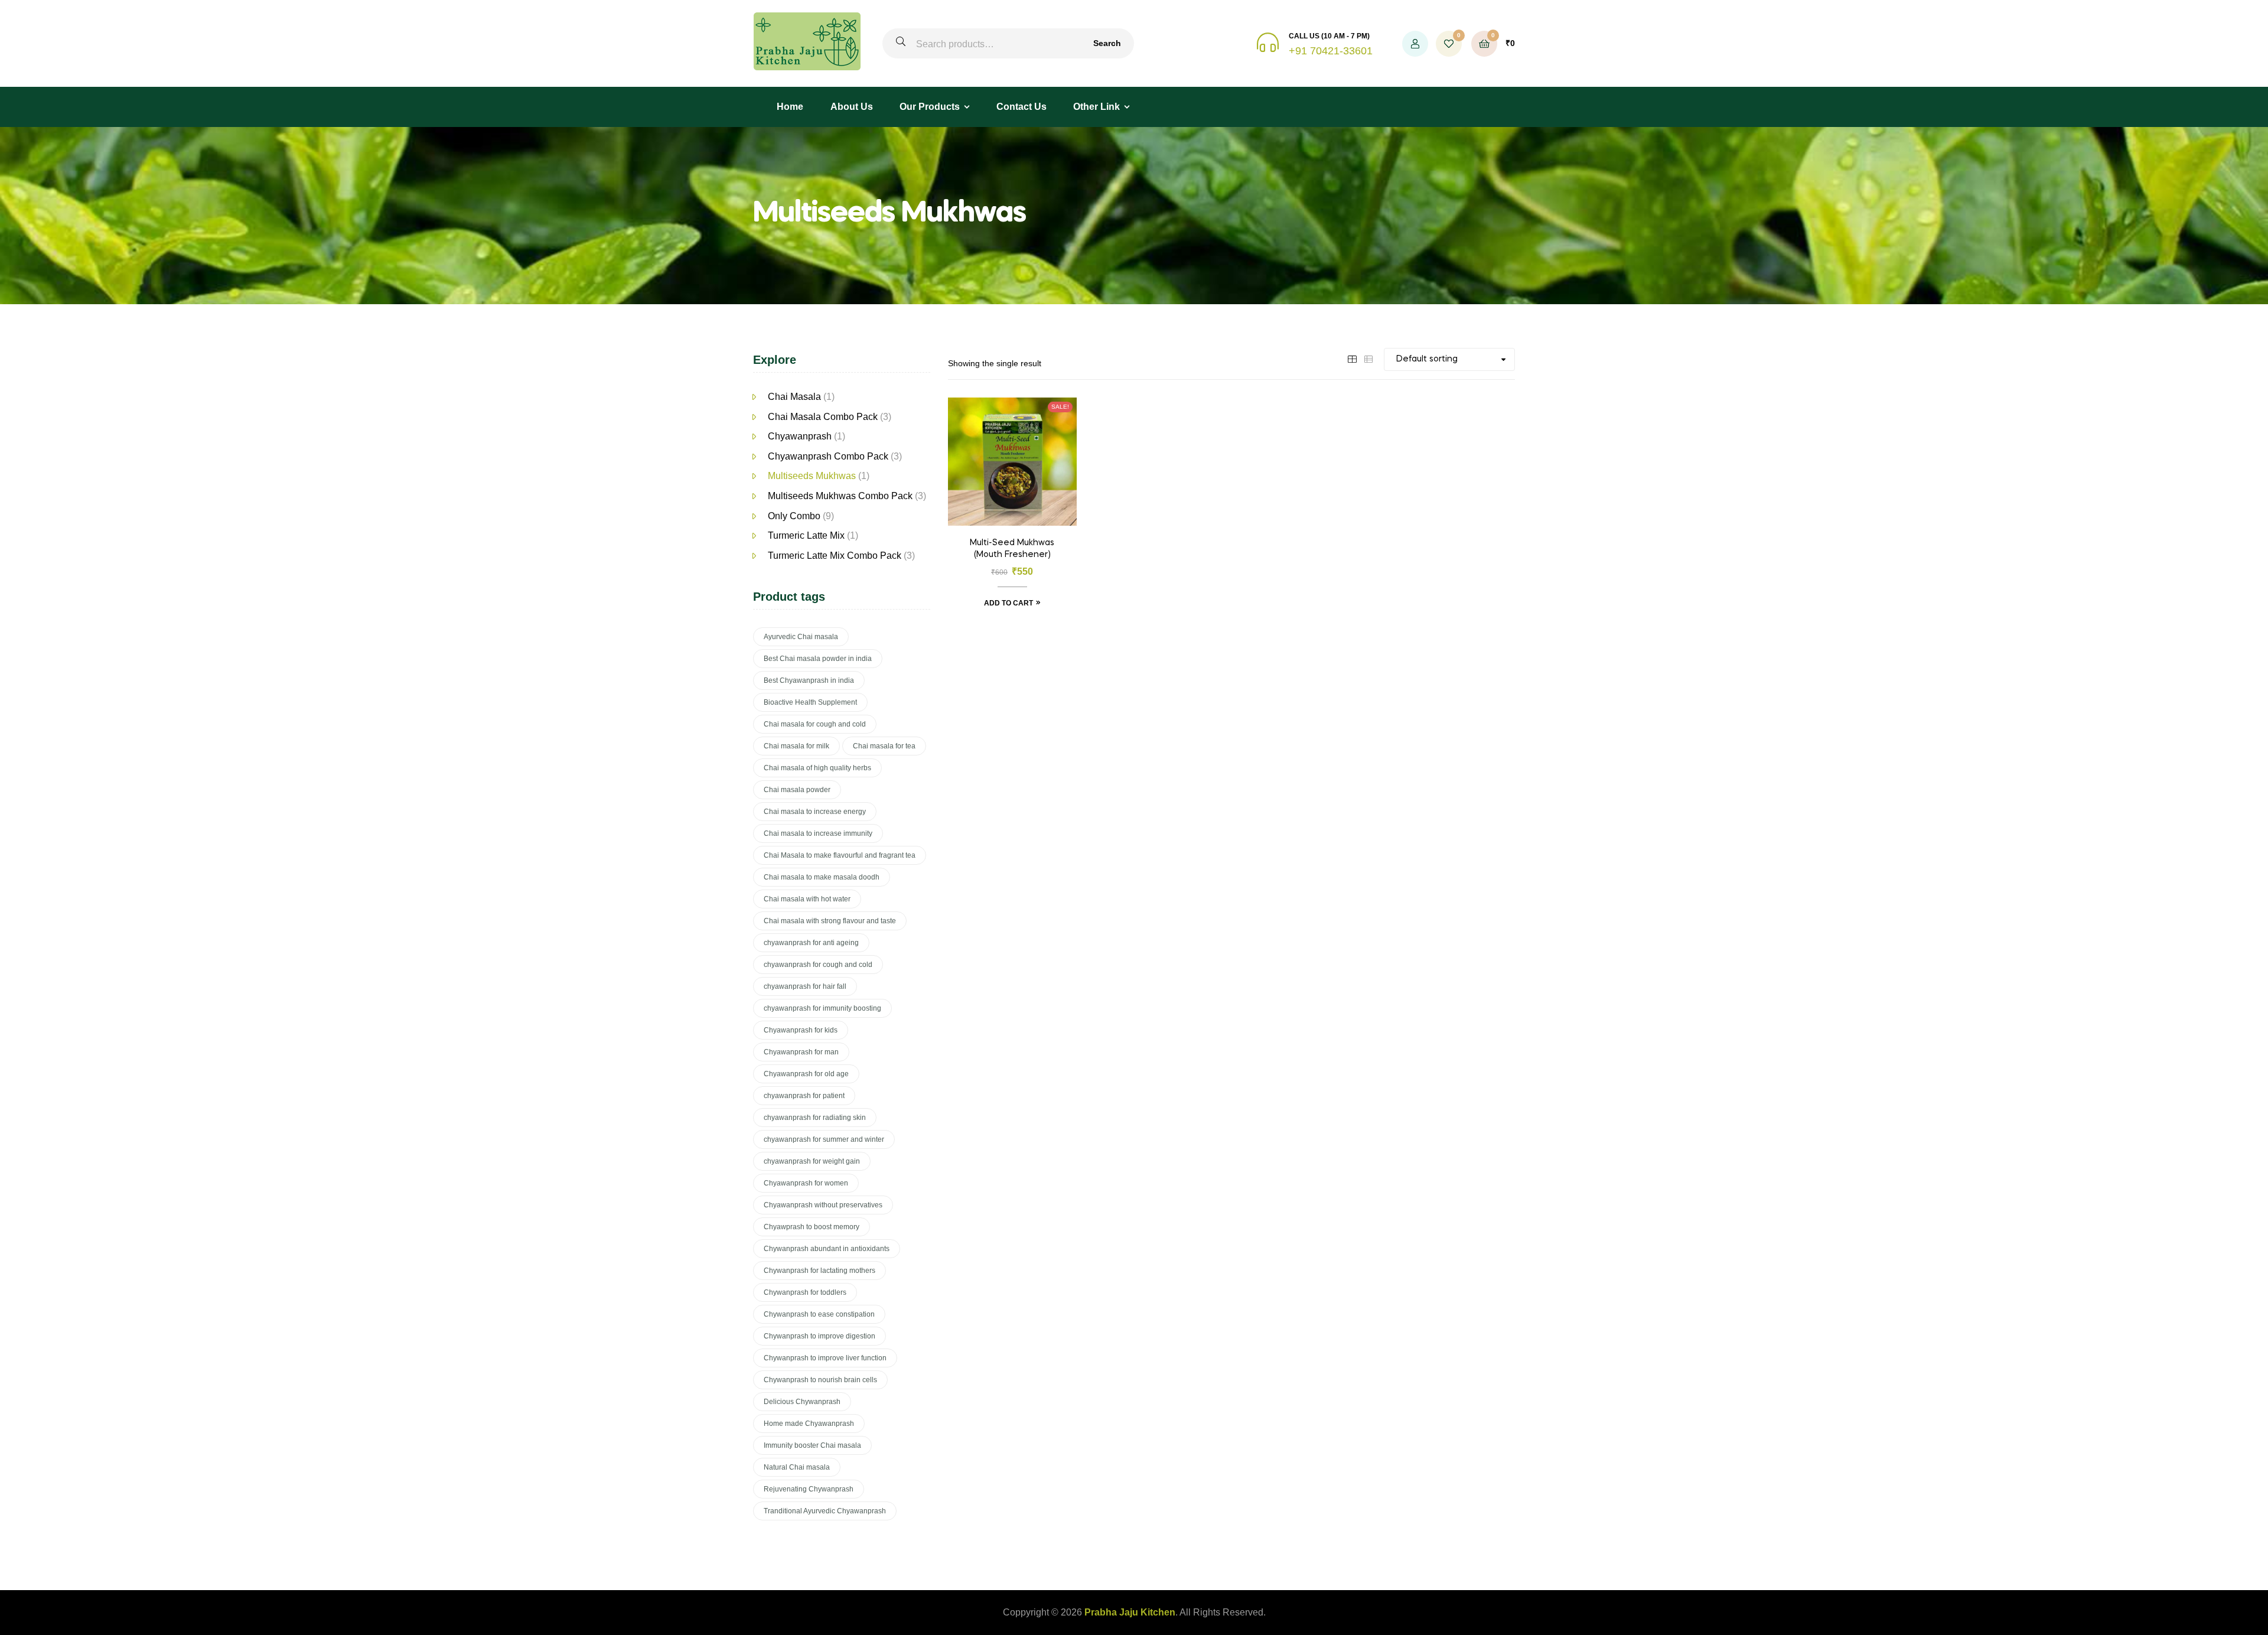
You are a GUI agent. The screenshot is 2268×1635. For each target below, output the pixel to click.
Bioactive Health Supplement (810, 702)
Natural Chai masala (797, 1467)
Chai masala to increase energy (815, 812)
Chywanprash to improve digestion (819, 1336)
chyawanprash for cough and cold (818, 965)
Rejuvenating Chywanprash (809, 1489)
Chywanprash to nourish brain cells (820, 1380)
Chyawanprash (800, 436)
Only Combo (794, 516)
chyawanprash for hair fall (805, 986)
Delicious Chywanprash (802, 1402)
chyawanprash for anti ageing (811, 943)
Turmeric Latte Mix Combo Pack (835, 556)
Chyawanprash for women (806, 1183)
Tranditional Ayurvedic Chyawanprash (825, 1511)
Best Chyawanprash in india (809, 680)
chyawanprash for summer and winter (824, 1139)
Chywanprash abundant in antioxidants (827, 1249)
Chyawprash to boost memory (812, 1227)
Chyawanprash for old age (806, 1074)
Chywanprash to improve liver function (825, 1358)
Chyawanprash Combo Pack (828, 456)
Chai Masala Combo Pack (823, 417)
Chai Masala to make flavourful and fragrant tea (840, 855)
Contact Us (1021, 107)
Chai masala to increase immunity (818, 833)
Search (1107, 43)
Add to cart (1008, 603)
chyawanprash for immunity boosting (822, 1008)
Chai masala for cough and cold (815, 724)
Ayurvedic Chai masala (801, 637)
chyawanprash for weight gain (812, 1161)
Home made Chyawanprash (809, 1424)
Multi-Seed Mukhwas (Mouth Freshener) (1012, 549)
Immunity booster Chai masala (812, 1445)
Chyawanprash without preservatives (823, 1205)
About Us (852, 107)
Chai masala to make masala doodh (822, 877)
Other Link (1096, 107)
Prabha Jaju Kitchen (1130, 1612)
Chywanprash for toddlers (805, 1292)
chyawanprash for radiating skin (815, 1118)
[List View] (1368, 359)
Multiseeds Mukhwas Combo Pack (840, 496)
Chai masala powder (797, 790)
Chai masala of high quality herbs (817, 768)
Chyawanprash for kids (801, 1030)
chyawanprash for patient (804, 1096)
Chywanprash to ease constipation (819, 1314)
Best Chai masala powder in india (818, 659)
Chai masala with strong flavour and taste (830, 921)
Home (790, 107)
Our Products (930, 107)
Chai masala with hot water (807, 899)
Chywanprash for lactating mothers (819, 1271)
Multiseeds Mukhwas (812, 476)
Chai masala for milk (796, 746)
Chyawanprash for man (801, 1052)
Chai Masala (794, 397)
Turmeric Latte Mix (806, 535)
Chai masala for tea (884, 746)
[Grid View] (1352, 359)
